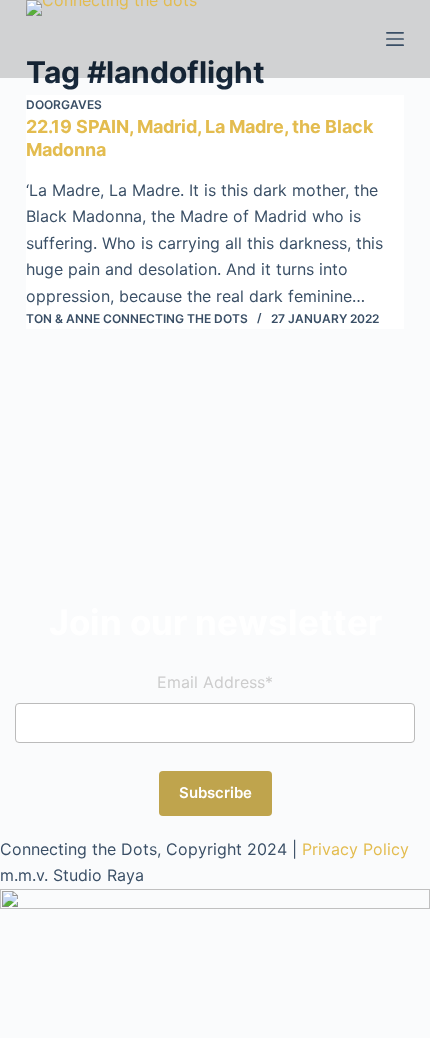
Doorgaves (64, 104)
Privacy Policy (355, 849)
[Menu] (395, 39)
